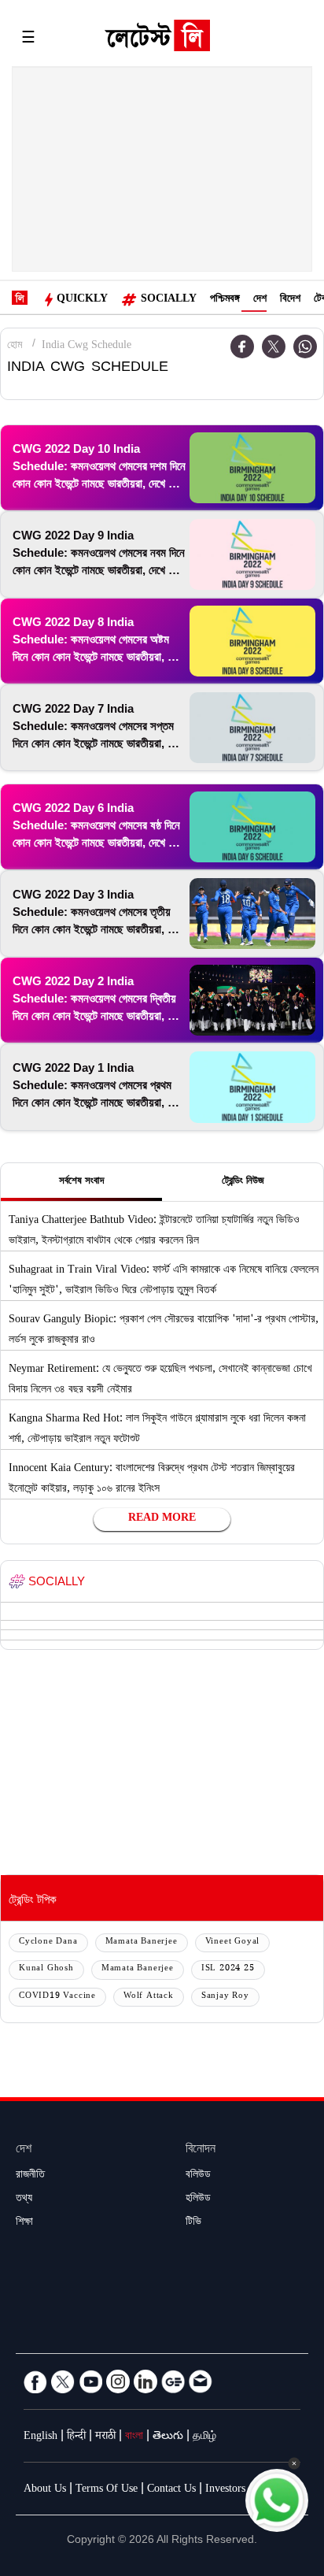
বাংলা (134, 2437)
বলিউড (198, 2176)
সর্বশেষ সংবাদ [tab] (81, 1182)
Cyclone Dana (48, 1942)
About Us (45, 2490)
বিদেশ (290, 300)
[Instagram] (118, 2381)
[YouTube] (90, 2381)
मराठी (105, 2437)
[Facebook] (242, 347)
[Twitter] (274, 347)
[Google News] (173, 2381)
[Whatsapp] (305, 347)
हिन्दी (76, 2437)
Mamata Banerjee (142, 1942)
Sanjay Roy (225, 1997)
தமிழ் (204, 2437)
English (40, 2437)
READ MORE (162, 1519)
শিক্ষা (24, 2223)
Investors (225, 2490)
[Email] (201, 2381)
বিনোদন (201, 2150)
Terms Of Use (107, 2490)
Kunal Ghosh (46, 1969)
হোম (15, 347)
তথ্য (24, 2200)
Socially (169, 300)
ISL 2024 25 (228, 1969)
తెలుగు (168, 2437)
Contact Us (171, 2490)
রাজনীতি (30, 2176)
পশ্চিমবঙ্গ (225, 300)
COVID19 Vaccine (57, 1997)
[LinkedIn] (145, 2381)
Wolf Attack (149, 1997)
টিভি (193, 2223)
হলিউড (198, 2200)
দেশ (260, 300)
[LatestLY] (157, 39)
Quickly (82, 300)
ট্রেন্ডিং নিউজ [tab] (243, 1182)
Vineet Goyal (233, 1942)
